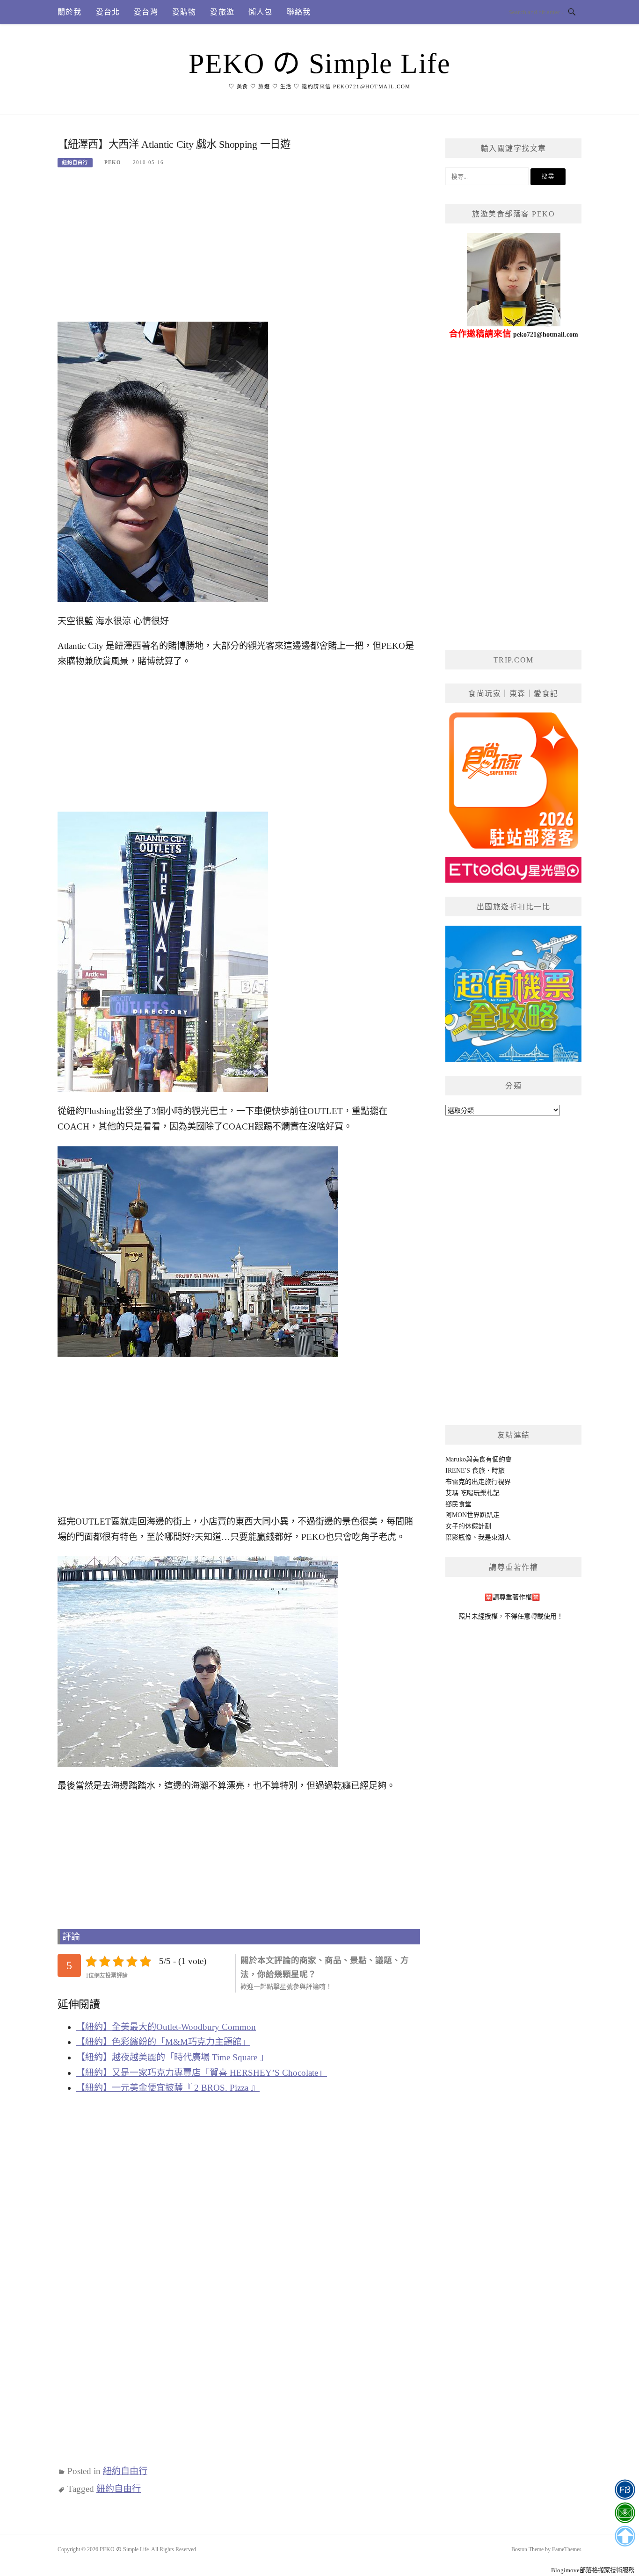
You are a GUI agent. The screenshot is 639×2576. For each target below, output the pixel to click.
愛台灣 (146, 12)
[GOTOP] (625, 2536)
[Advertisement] (239, 249)
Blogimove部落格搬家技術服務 (593, 2570)
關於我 (70, 12)
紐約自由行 (75, 162)
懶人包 (261, 12)
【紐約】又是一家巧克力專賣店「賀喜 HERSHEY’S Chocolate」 (202, 2073)
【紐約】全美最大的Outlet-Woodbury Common (166, 2027)
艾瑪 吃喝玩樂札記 (472, 1493)
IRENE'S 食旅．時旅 (475, 1471)
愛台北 (108, 12)
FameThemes (567, 2549)
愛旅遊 (222, 12)
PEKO (113, 162)
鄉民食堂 (458, 1504)
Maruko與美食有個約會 (479, 1459)
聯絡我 (299, 12)
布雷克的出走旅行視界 (478, 1482)
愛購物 (184, 12)
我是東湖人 (494, 1537)
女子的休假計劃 (468, 1526)
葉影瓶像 (458, 1537)
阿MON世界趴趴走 (472, 1515)
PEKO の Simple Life (319, 64)
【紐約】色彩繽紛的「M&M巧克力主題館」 (163, 2042)
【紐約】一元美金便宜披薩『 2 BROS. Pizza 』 (168, 2088)
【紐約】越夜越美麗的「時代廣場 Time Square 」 (172, 2057)
